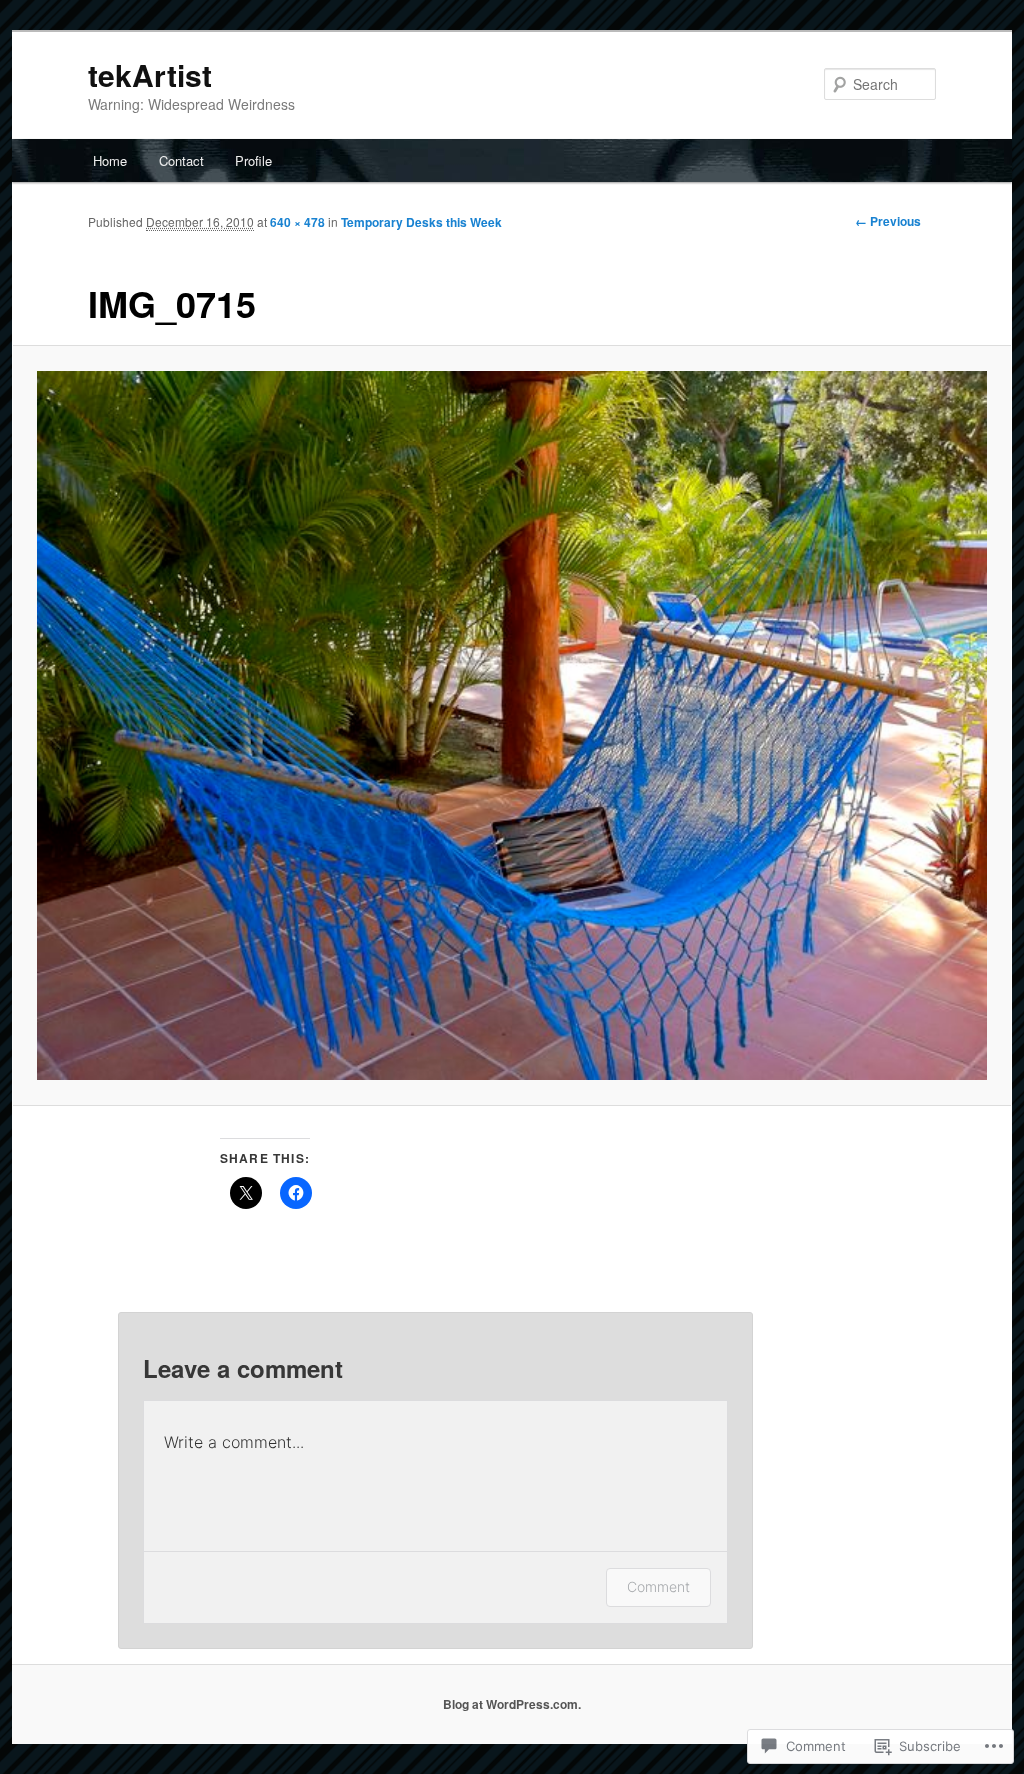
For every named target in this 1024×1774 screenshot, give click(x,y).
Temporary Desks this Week (421, 222)
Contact (181, 160)
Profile (253, 160)
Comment (658, 1586)
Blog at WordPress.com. (512, 1704)
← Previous (888, 221)
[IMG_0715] (512, 726)
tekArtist (150, 74)
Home (110, 160)
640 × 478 (297, 222)
